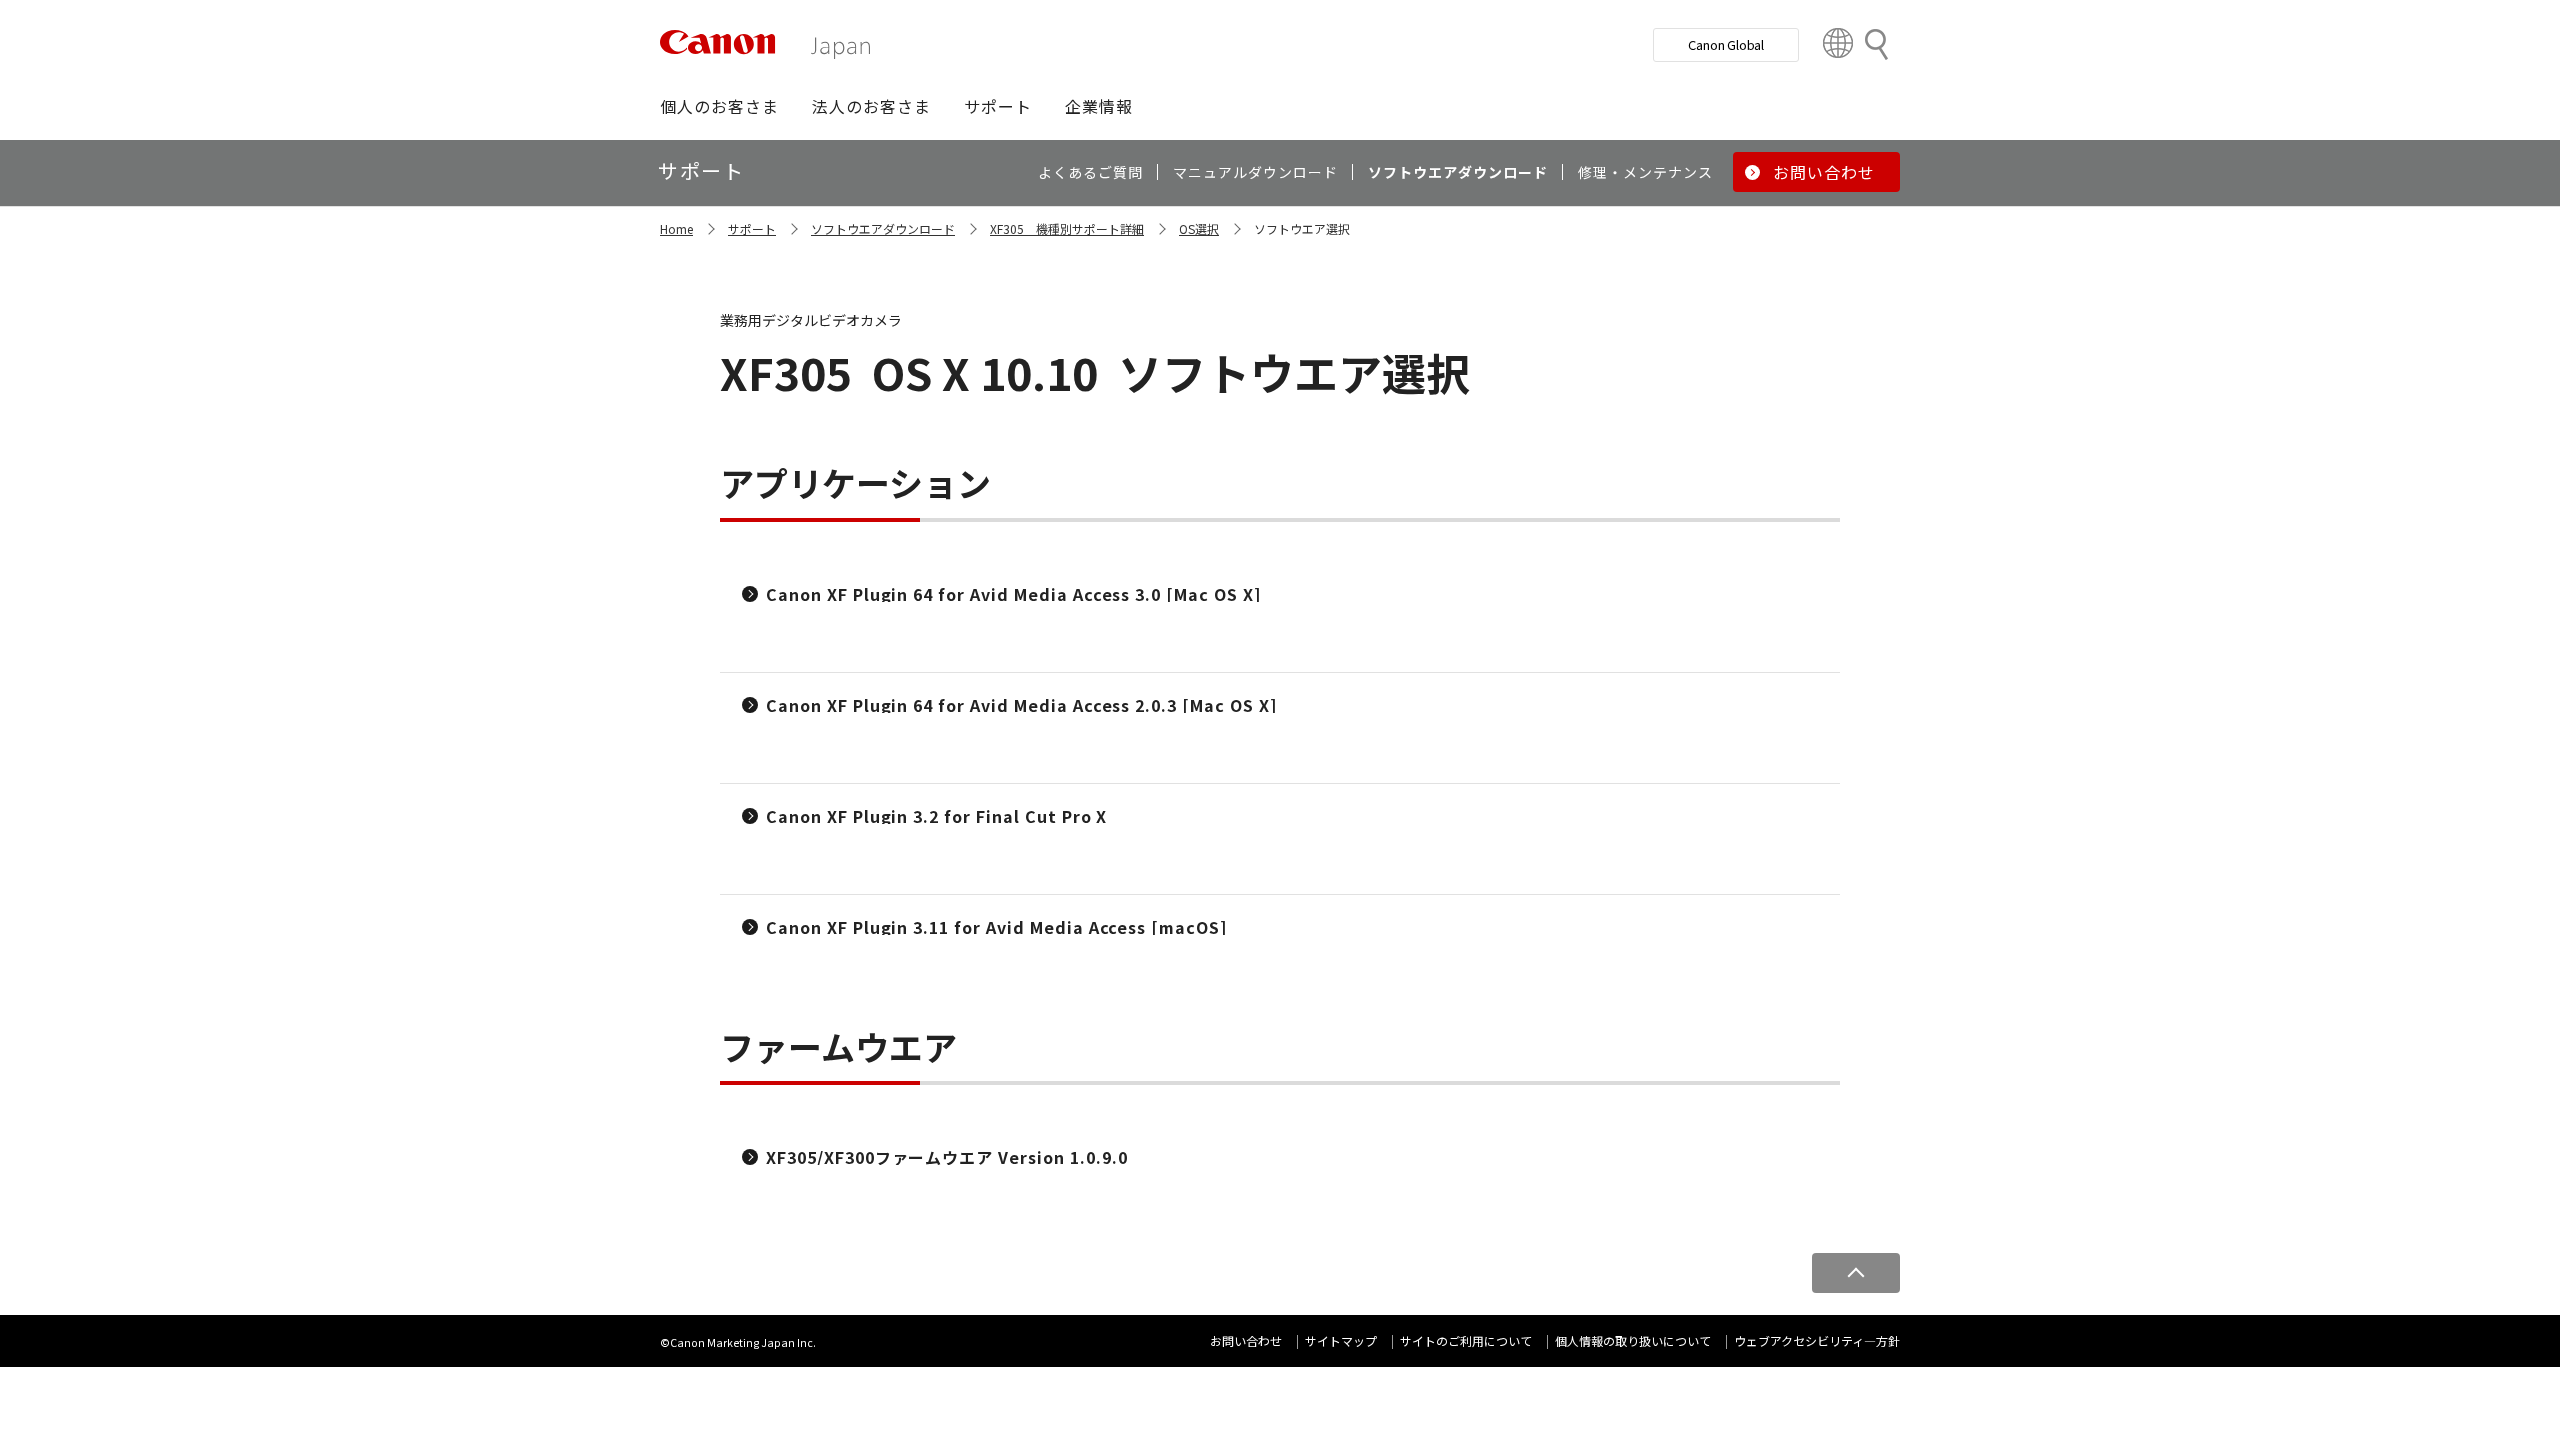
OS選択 (1199, 228)
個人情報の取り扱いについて (1633, 1340)
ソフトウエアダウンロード (883, 228)
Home (676, 228)
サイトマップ (1341, 1340)
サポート (752, 228)
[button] (719, 106)
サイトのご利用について (1466, 1340)
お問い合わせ (1246, 1340)
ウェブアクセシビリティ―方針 (1817, 1340)
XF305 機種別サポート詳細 (1067, 228)
